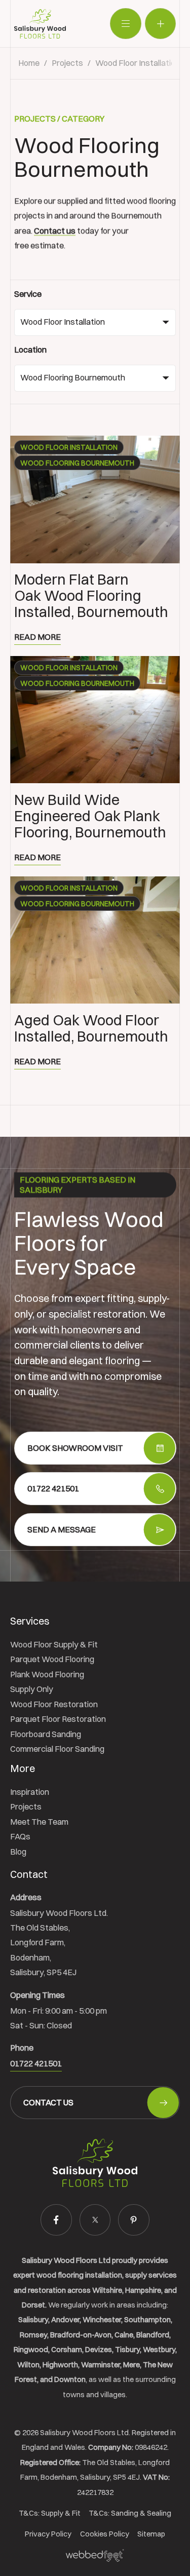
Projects (67, 63)
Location (30, 350)
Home (29, 63)
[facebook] (56, 2220)
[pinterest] (134, 2220)
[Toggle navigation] (125, 24)
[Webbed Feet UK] (95, 2555)
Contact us (55, 230)
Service (28, 294)
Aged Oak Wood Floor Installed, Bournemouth (91, 1028)
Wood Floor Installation (138, 63)
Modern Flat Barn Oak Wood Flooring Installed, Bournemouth (91, 596)
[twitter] (95, 2220)
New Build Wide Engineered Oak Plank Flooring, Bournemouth (90, 816)
